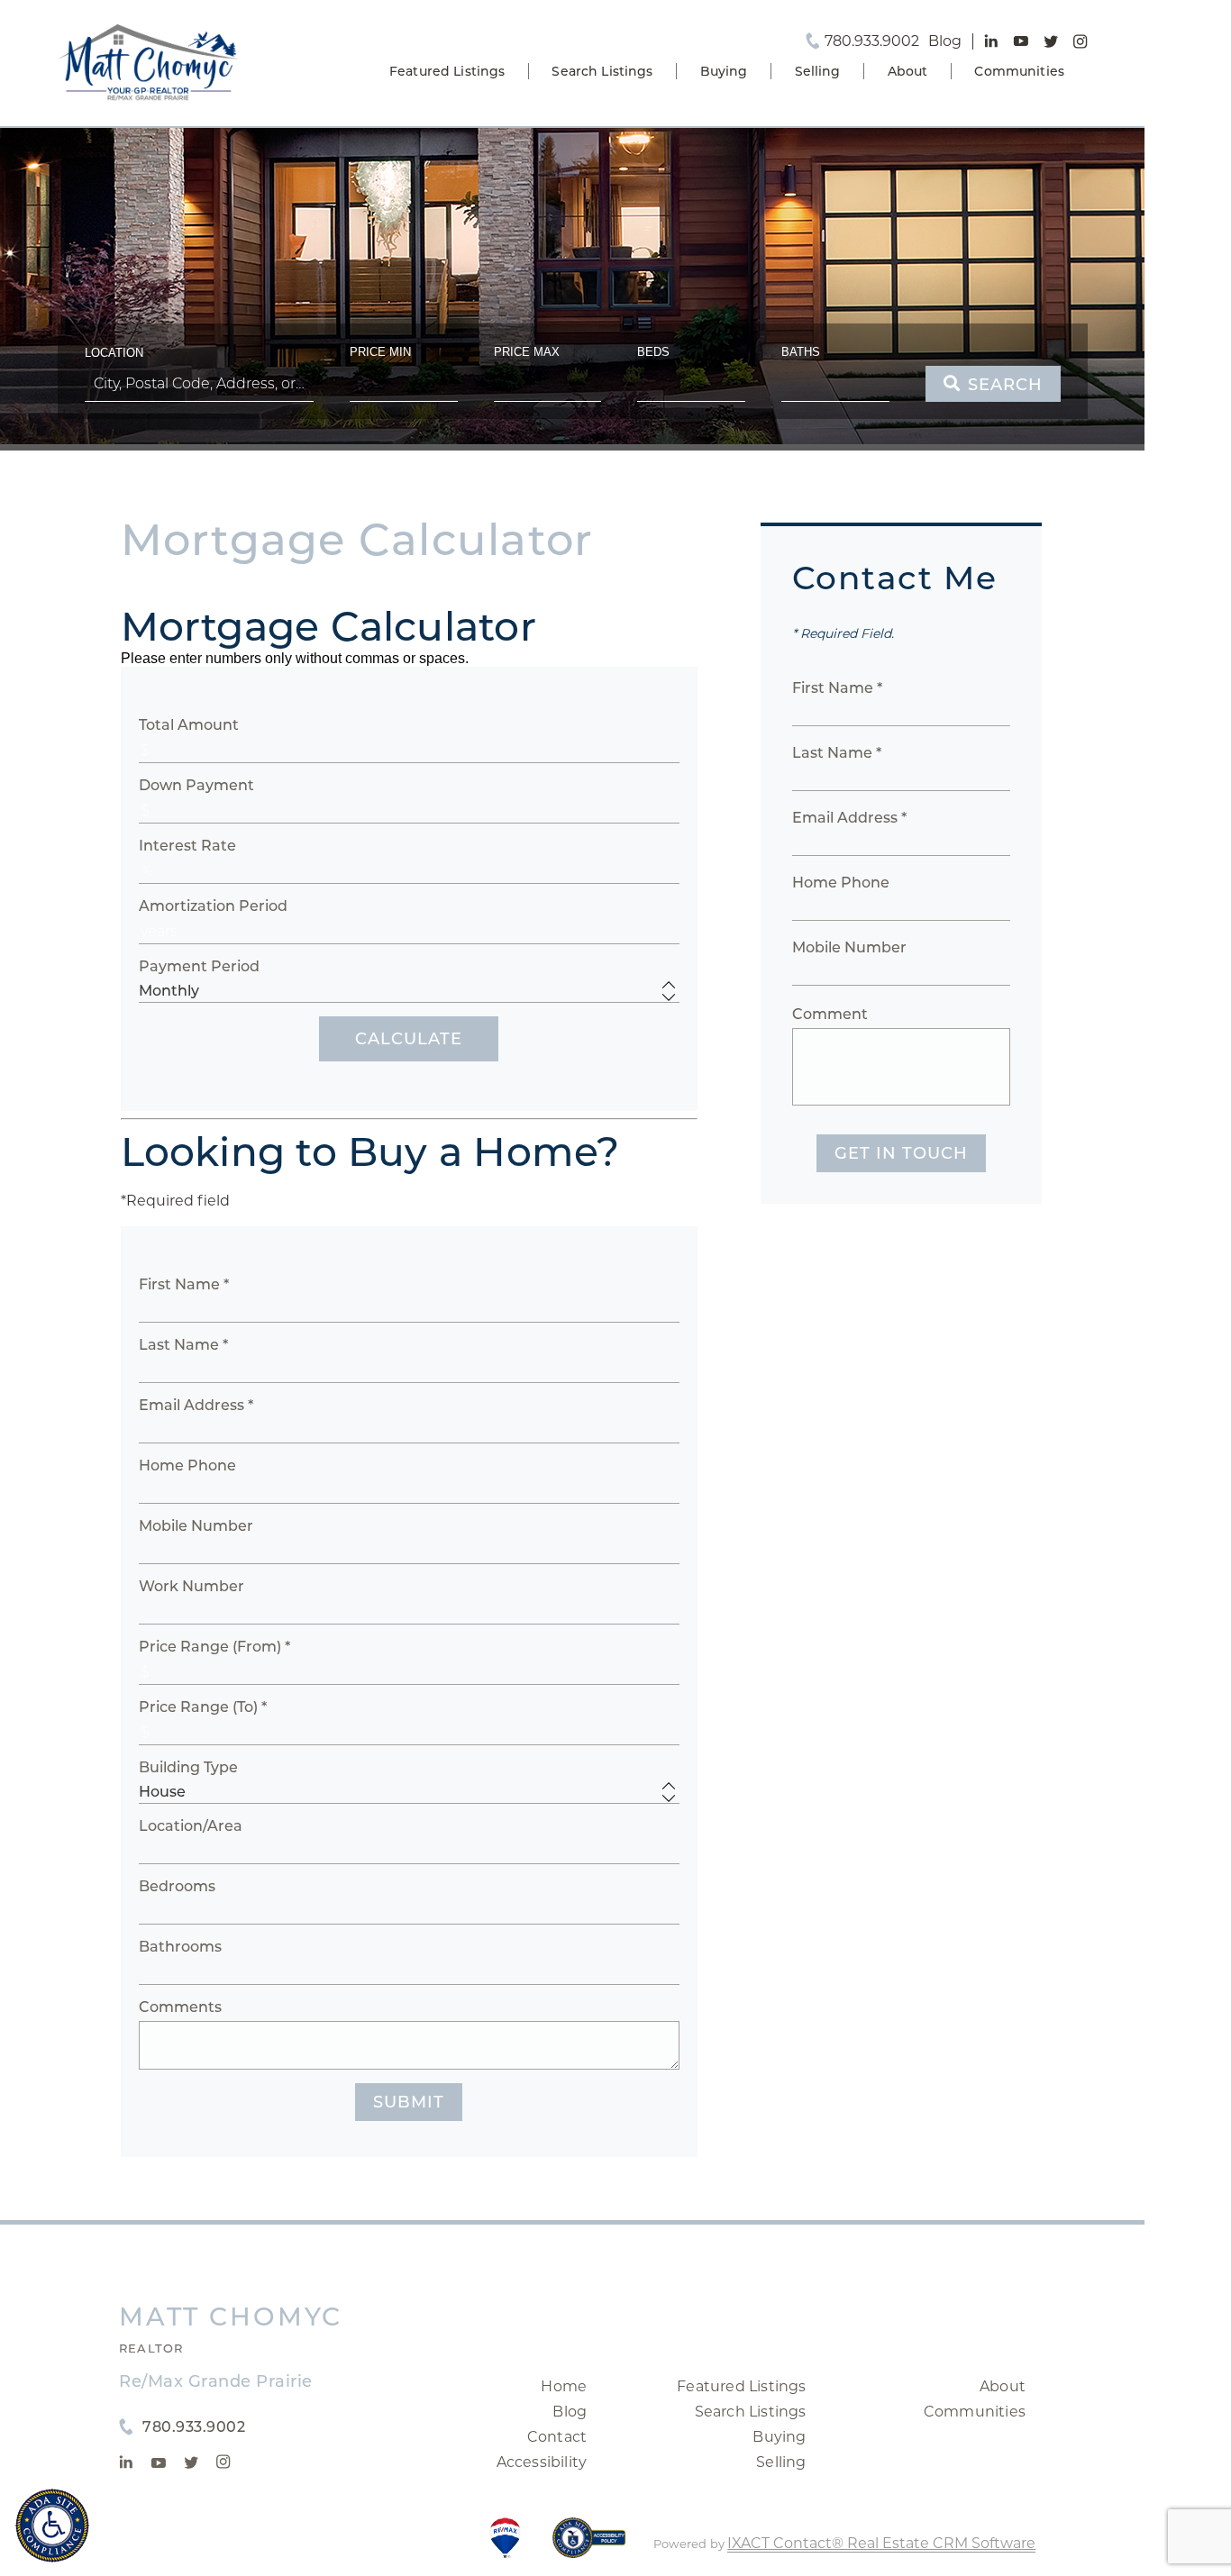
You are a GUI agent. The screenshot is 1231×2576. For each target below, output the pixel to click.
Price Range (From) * (214, 1647)
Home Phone (187, 1465)
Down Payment (196, 785)
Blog (570, 2412)
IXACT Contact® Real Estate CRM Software (881, 2543)
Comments (180, 2007)
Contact (557, 2437)
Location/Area (191, 1826)
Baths (801, 352)
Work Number (191, 1586)
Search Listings (602, 71)
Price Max (527, 352)
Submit (409, 2102)
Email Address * (196, 1405)
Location (114, 353)
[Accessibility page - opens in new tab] (589, 2547)
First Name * (184, 1284)
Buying (724, 71)
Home (564, 2386)
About (908, 71)
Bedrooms (177, 1886)
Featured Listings (447, 71)
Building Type (188, 1767)
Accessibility (542, 2462)
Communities (1019, 71)
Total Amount (189, 725)
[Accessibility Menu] (52, 2526)
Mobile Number (196, 1526)
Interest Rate (187, 846)
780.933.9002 (872, 41)
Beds (653, 352)
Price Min (380, 352)
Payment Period (199, 966)
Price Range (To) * (203, 1707)
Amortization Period (213, 906)
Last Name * (183, 1345)
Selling (818, 71)
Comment (830, 1014)
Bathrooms (180, 1947)
